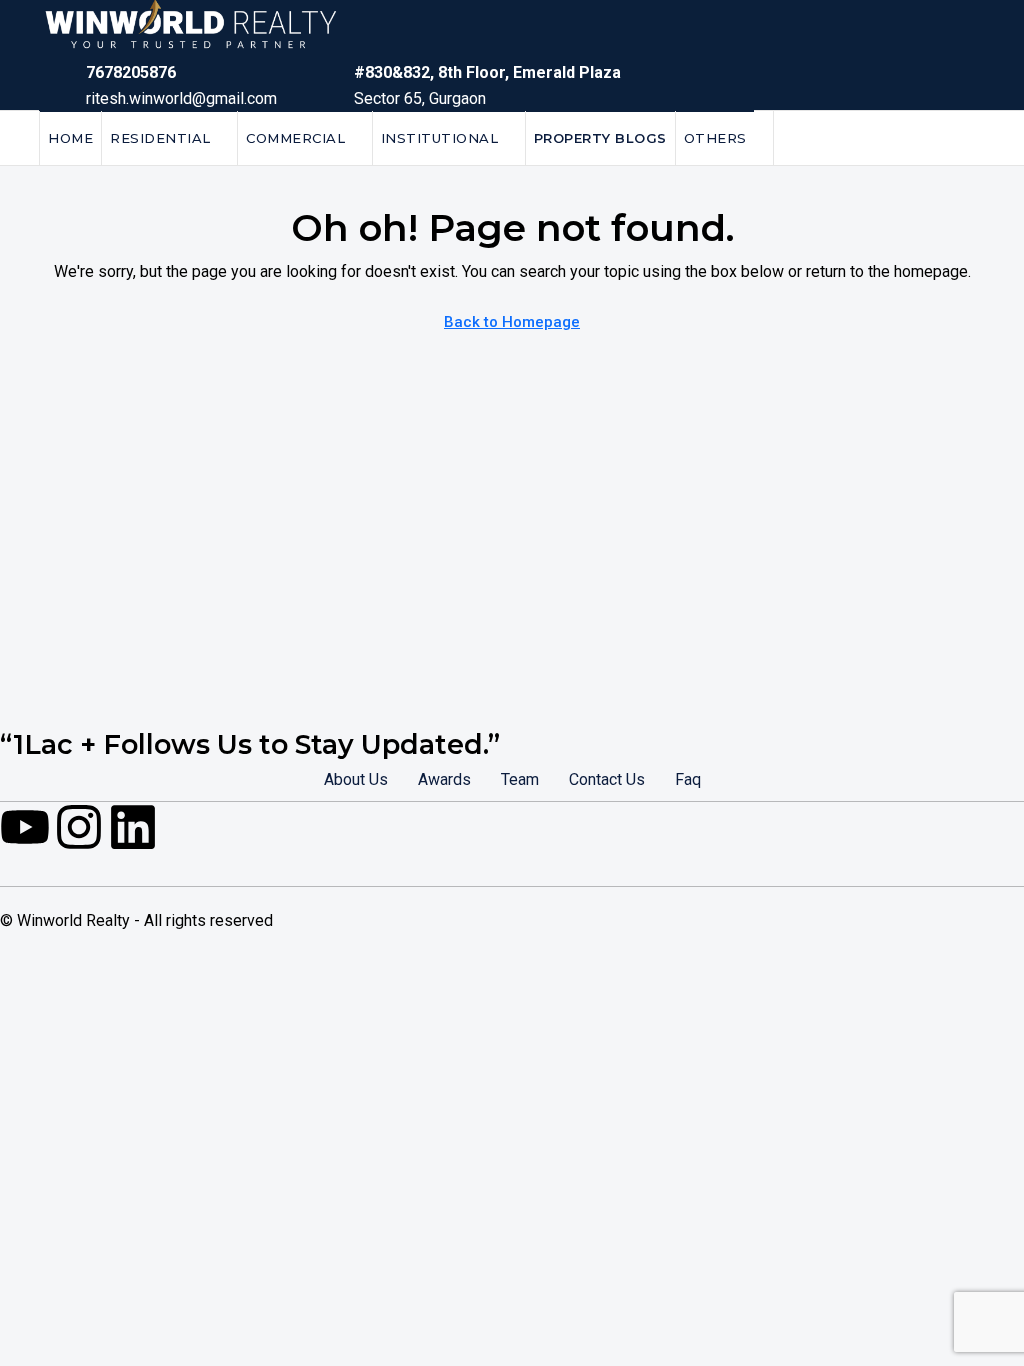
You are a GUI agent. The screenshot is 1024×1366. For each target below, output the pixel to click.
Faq (688, 779)
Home (70, 138)
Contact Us (607, 779)
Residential (160, 138)
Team (520, 779)
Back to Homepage (512, 322)
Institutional (440, 138)
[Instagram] (79, 827)
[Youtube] (25, 827)
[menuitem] (954, 138)
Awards (444, 779)
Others (715, 138)
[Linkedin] (133, 827)
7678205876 (131, 72)
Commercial (295, 138)
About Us (356, 779)
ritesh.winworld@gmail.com (181, 98)
